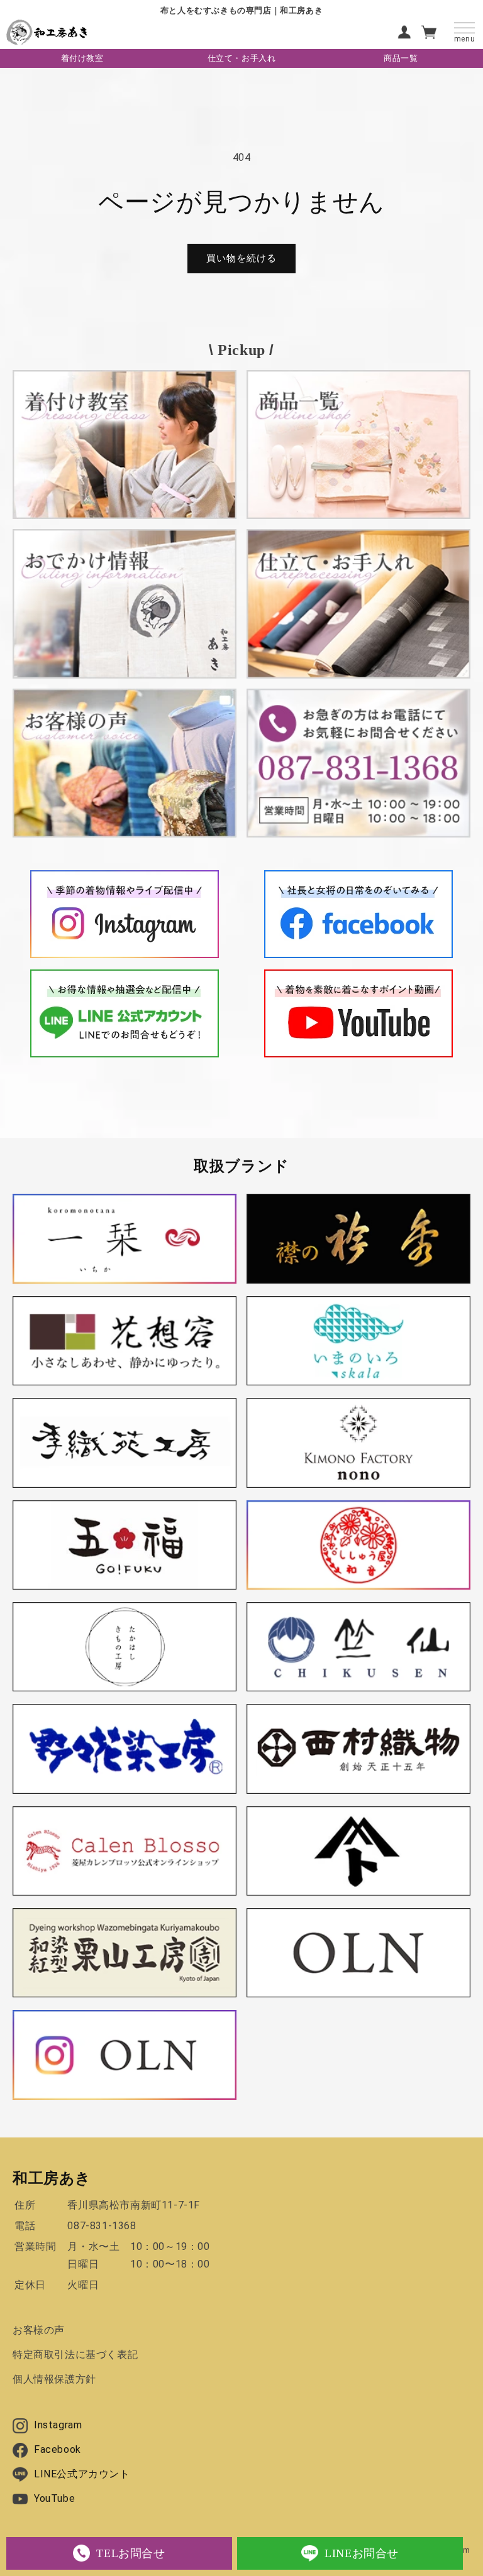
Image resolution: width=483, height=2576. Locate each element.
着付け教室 (82, 58)
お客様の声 (39, 2330)
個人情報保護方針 (54, 2379)
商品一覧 (401, 58)
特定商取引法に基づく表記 (75, 2355)
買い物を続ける (241, 258)
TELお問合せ (130, 2553)
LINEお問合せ (362, 2553)
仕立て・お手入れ (242, 58)
